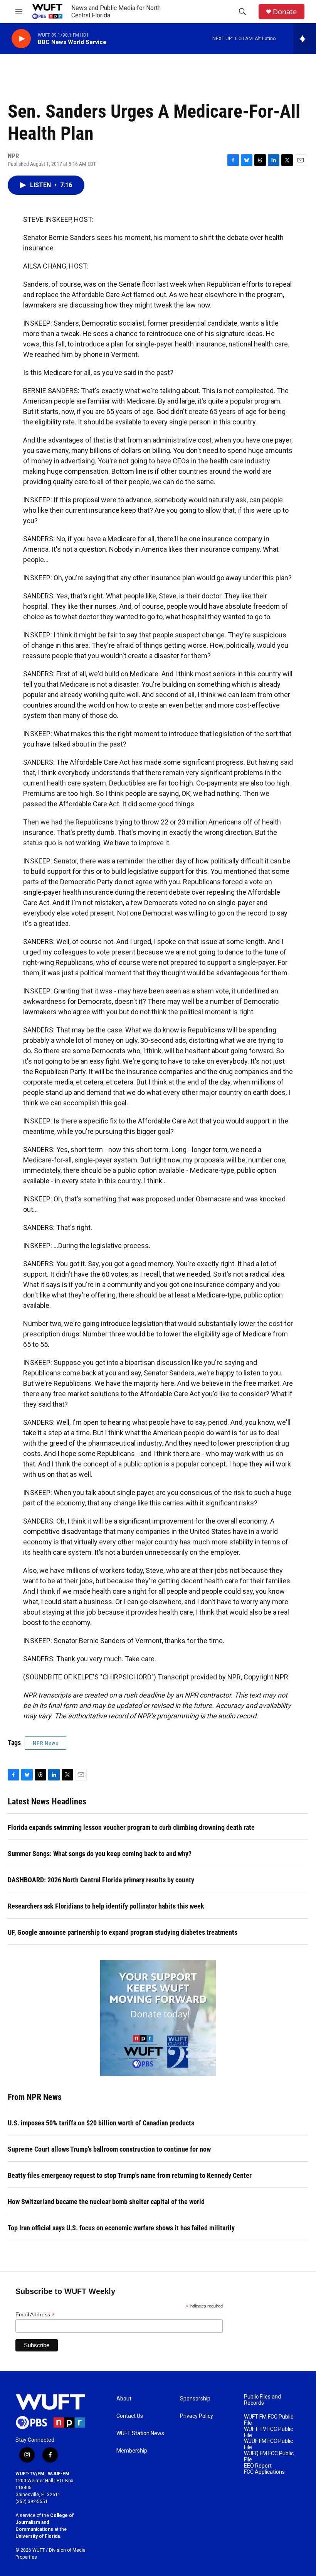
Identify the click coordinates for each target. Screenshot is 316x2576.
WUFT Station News (140, 2433)
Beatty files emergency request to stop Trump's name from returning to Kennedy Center (130, 2175)
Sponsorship (195, 2399)
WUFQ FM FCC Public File (269, 2457)
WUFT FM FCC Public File (269, 2420)
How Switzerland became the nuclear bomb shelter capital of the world (106, 2202)
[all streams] (305, 39)
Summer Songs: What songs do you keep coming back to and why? (100, 1854)
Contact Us (130, 2416)
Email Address (35, 2315)
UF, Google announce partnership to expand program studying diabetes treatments (123, 1932)
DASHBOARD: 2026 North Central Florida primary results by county (101, 1880)
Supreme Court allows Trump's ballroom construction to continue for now (109, 2149)
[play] (21, 39)
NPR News (45, 1743)
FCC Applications (264, 2472)
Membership (132, 2451)
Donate (285, 12)
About (124, 2399)
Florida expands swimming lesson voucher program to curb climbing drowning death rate (131, 1827)
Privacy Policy (197, 2416)
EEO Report (258, 2466)
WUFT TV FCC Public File (268, 2432)
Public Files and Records (262, 2400)
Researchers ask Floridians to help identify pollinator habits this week (106, 1906)
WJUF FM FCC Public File (268, 2444)
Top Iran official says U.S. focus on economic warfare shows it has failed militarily (121, 2228)
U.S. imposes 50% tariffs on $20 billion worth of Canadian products (101, 2123)
